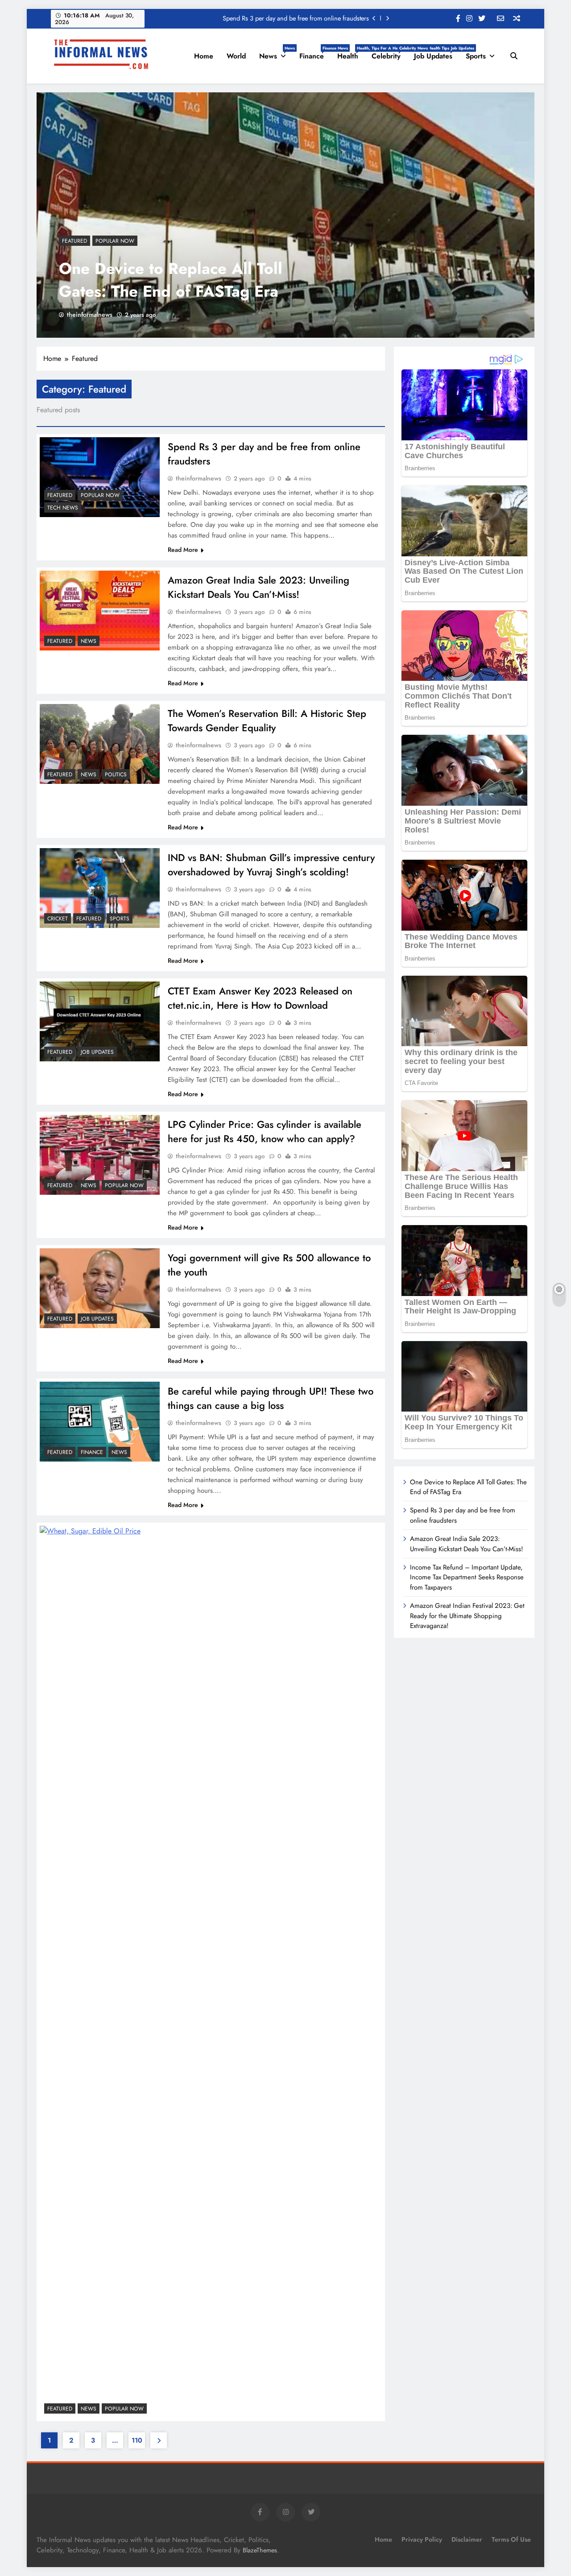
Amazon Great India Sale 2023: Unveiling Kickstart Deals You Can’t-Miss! (259, 587)
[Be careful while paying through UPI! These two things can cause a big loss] (100, 1422)
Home (204, 56)
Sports (476, 56)
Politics (116, 774)
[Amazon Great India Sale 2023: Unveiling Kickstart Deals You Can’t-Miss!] (100, 611)
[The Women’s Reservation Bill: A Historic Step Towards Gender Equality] (100, 744)
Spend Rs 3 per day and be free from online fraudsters (296, 18)
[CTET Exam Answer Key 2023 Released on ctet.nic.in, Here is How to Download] (100, 1021)
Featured (74, 241)
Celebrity (389, 53)
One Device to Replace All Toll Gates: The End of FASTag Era (171, 280)
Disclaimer (467, 2539)
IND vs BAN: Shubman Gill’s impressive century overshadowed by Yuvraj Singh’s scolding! (271, 865)
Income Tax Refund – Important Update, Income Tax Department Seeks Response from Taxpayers (467, 1577)
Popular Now (115, 241)
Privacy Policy (422, 2539)
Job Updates (437, 53)
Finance (315, 53)
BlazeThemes (260, 2550)
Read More (183, 550)
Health (351, 53)
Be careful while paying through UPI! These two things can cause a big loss (271, 1398)
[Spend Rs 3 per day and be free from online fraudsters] (100, 477)
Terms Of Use (511, 2539)
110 (137, 2440)
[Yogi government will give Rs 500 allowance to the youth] (100, 1288)
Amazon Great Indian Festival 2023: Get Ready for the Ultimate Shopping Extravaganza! (467, 1616)
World (236, 56)
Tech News (63, 508)
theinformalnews (90, 315)
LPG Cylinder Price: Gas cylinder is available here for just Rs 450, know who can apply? (265, 1131)
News (276, 53)
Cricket (58, 919)
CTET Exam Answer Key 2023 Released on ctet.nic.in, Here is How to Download (260, 998)
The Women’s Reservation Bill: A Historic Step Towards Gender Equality (267, 721)
